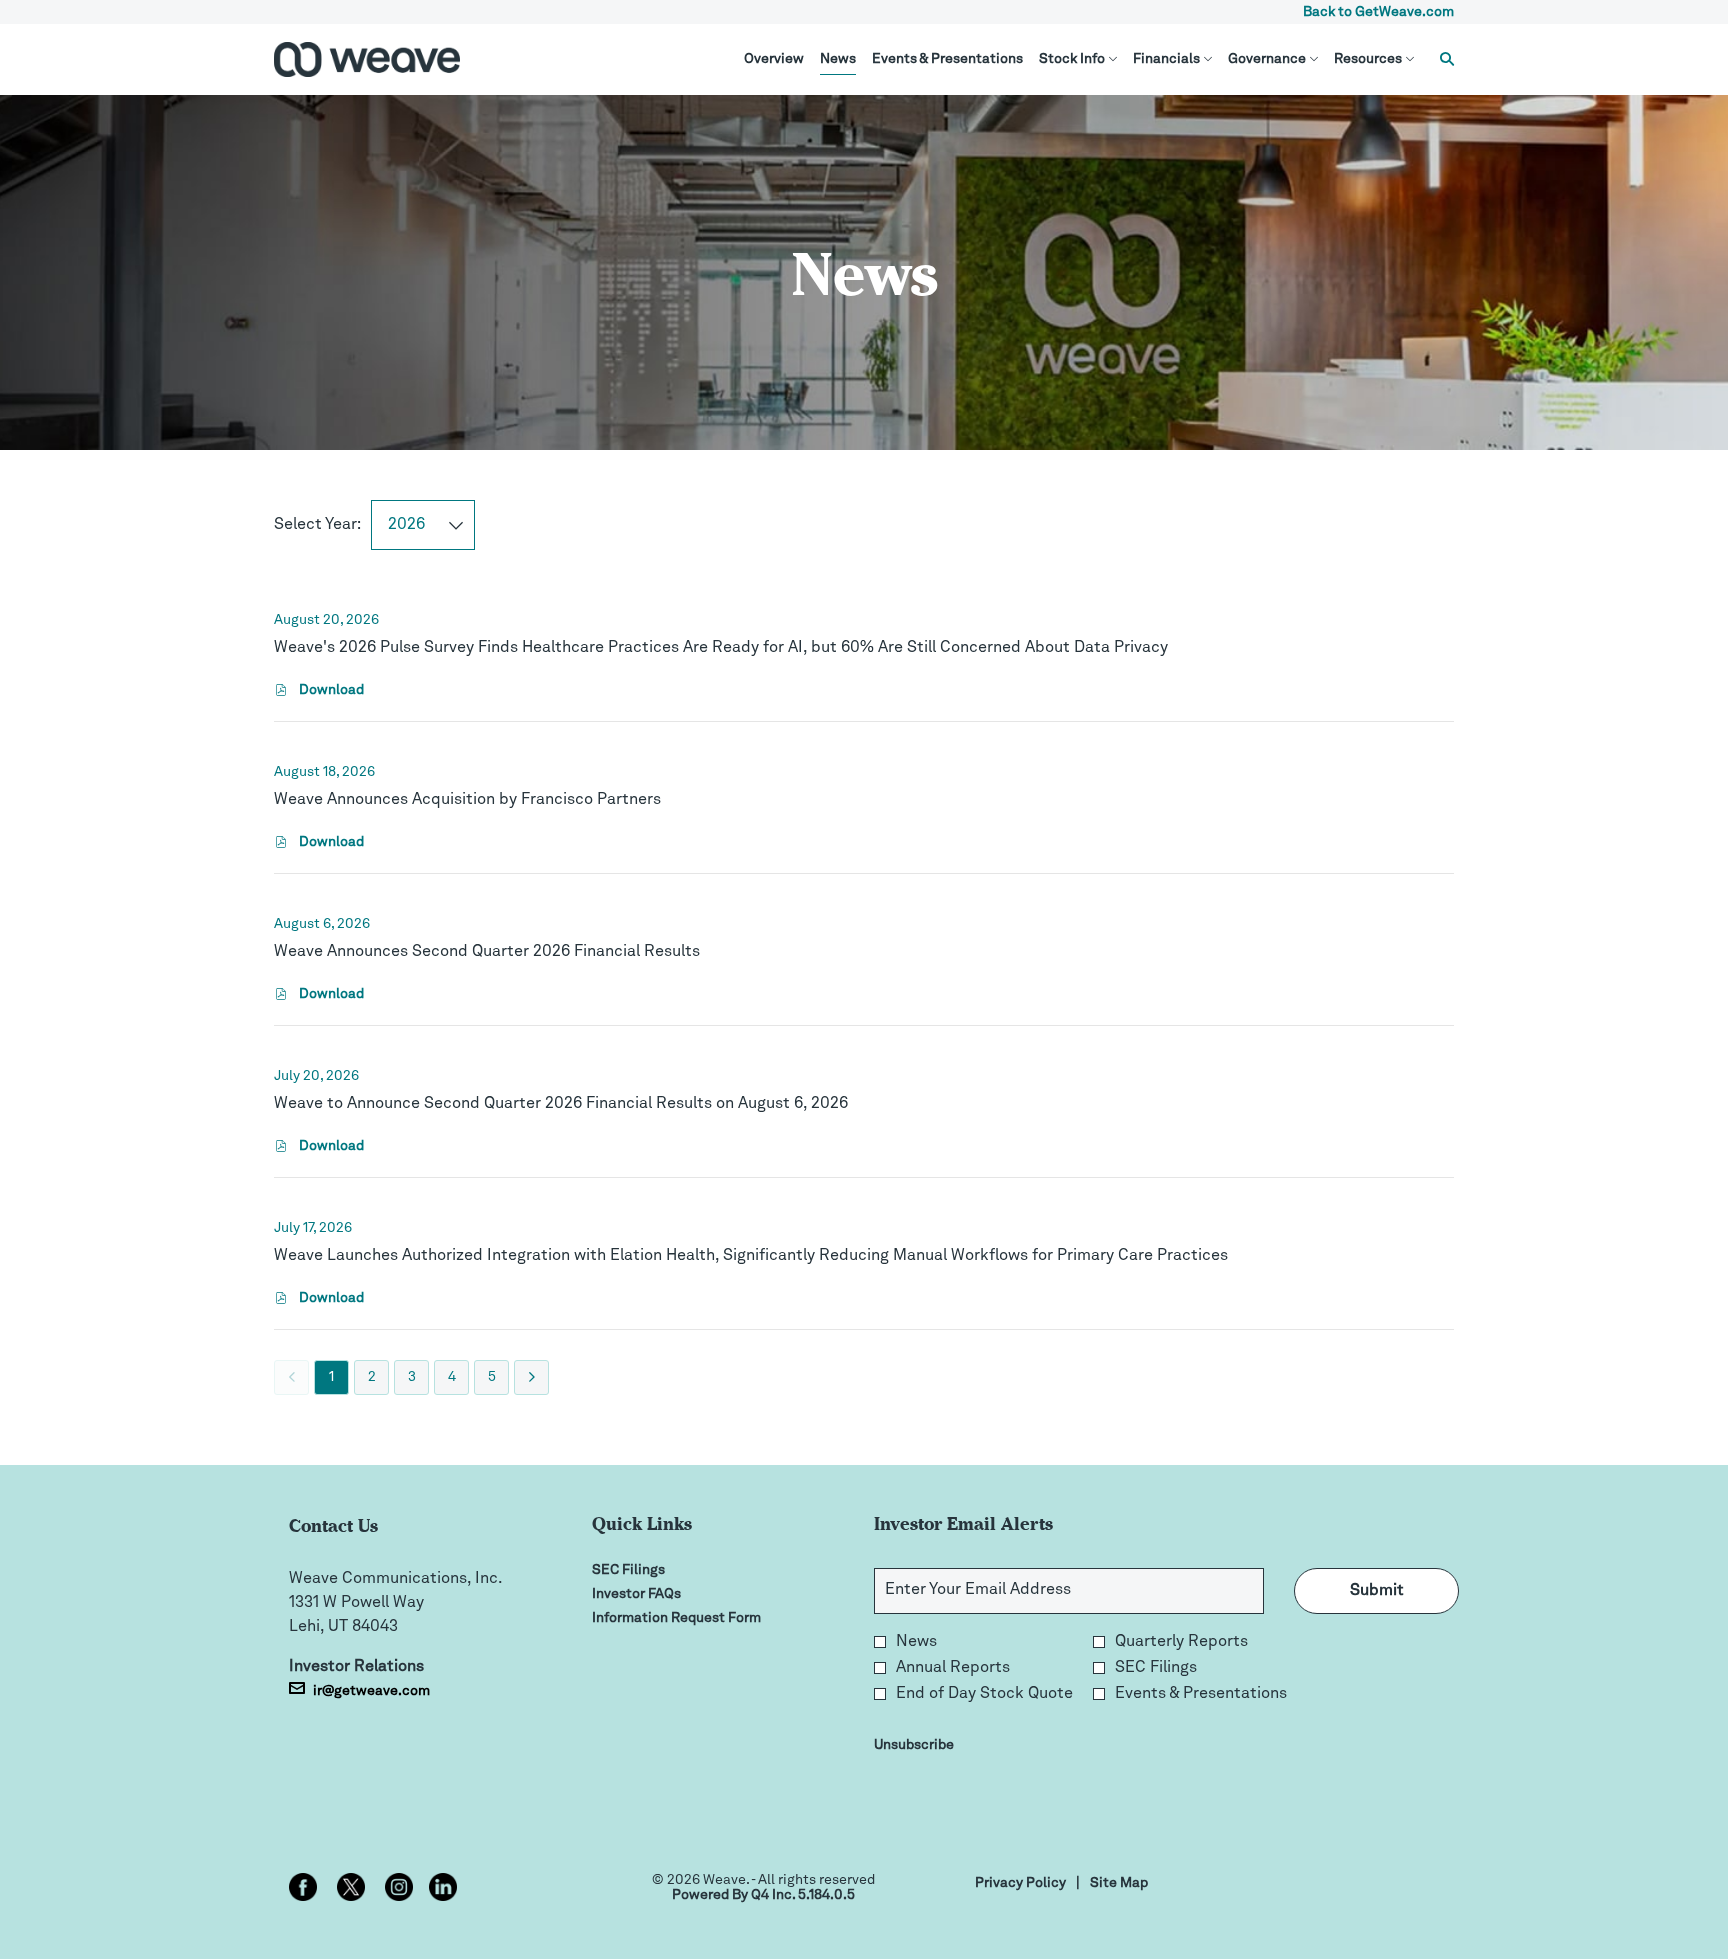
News (916, 1642)
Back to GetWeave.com (1378, 12)
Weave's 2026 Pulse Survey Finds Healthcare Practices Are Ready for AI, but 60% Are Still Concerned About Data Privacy (721, 648)
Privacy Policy (1020, 1884)
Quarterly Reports (1181, 1642)
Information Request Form (701, 1618)
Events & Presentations (1201, 1694)
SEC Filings (653, 1570)
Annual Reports (953, 1668)
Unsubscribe (914, 1745)
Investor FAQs (661, 1594)
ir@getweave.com (371, 1691)
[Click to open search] (1442, 59)
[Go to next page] (531, 1377)
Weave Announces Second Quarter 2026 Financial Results (487, 952)
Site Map (1119, 1884)
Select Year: (317, 525)
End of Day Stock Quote (984, 1694)
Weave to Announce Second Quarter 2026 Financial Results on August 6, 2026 (561, 1104)
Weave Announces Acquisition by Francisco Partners (467, 800)
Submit (1377, 1591)
